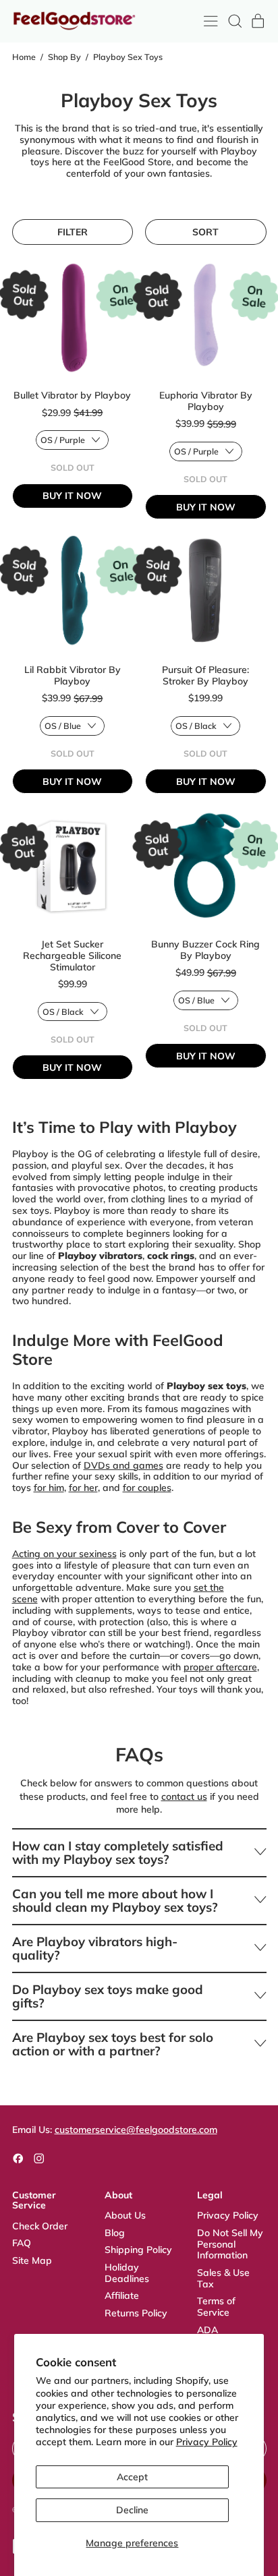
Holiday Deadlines (127, 2273)
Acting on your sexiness (64, 1554)
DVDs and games (123, 1465)
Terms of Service (216, 2307)
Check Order (40, 2226)
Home (24, 57)
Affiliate (122, 2295)
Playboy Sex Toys (128, 57)
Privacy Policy (207, 2442)
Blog (115, 2233)
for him (49, 1488)
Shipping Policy (138, 2250)
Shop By (64, 57)
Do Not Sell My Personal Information (230, 2244)
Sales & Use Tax (223, 2278)
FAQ (22, 2243)
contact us (184, 1796)
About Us (125, 2215)
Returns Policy (136, 2313)
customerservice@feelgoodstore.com (136, 2130)
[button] (234, 21)
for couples (147, 1488)
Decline (132, 2510)
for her (83, 1488)
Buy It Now (72, 496)
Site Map (32, 2260)
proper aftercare (220, 1667)
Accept (132, 2477)
